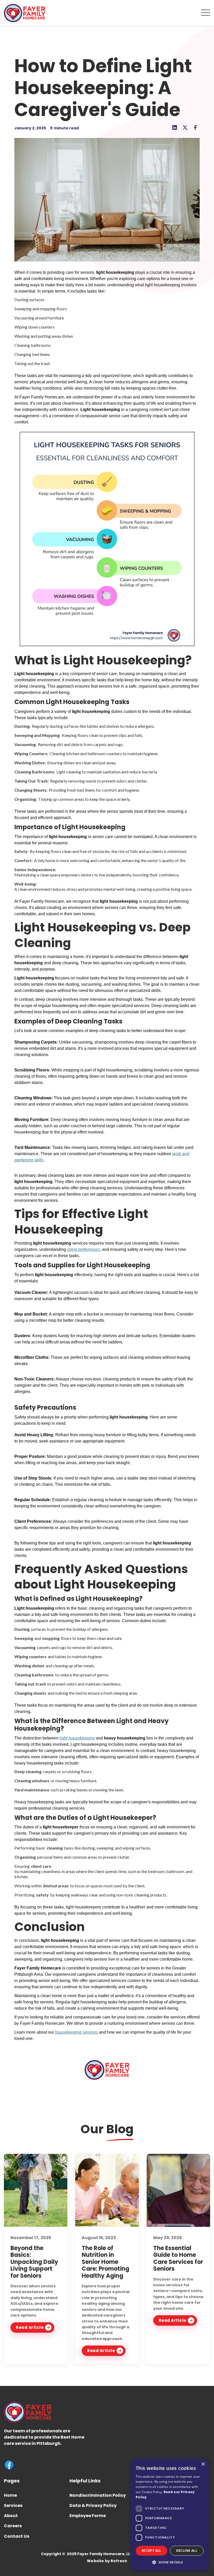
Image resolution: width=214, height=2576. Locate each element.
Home (10, 2495)
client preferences (84, 1249)
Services (13, 2505)
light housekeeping (77, 1738)
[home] (25, 13)
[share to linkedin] (175, 128)
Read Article (30, 2327)
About (11, 2516)
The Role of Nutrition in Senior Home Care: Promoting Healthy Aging (105, 2262)
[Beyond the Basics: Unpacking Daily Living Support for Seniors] (36, 2190)
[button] (206, 13)
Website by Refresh (107, 2561)
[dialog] (170, 2515)
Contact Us (17, 2536)
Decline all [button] (187, 2551)
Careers (13, 2526)
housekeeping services (76, 2032)
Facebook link (9, 2465)
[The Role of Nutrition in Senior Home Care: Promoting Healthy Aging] (107, 2190)
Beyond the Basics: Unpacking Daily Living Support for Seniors (34, 2262)
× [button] (203, 2464)
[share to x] (185, 128)
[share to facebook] (195, 128)
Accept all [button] (151, 2551)
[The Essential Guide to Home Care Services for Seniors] (178, 2190)
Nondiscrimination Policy (98, 2495)
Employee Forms (88, 2516)
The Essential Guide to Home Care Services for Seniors (178, 2258)
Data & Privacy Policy (93, 2505)
